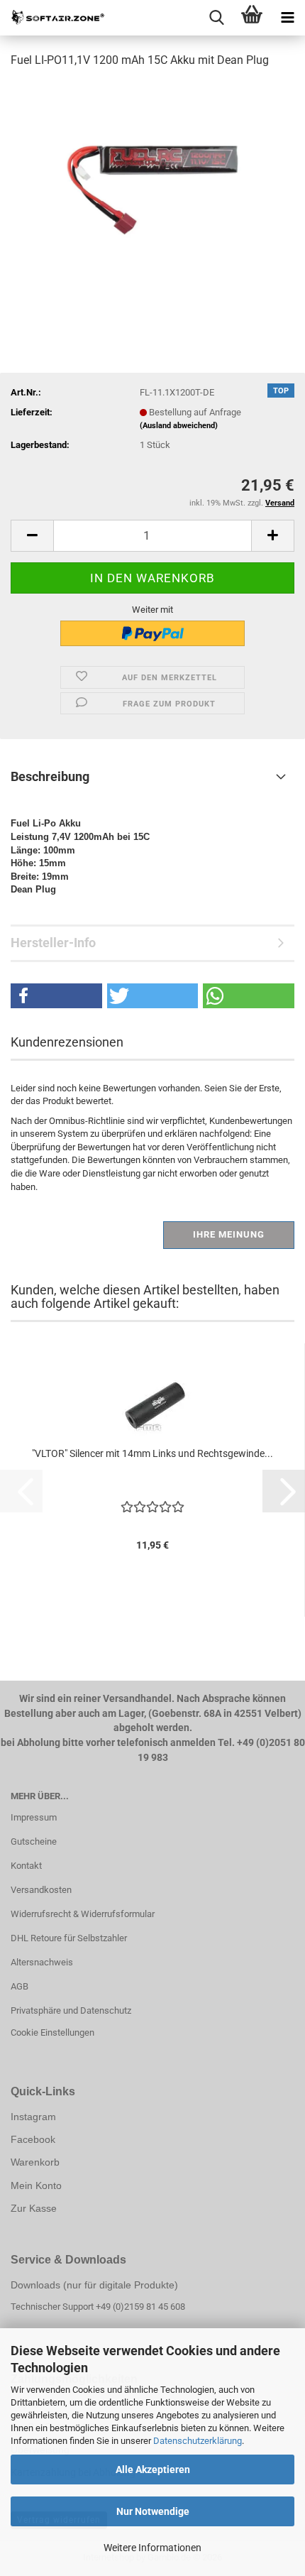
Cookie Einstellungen (52, 2032)
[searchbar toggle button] (216, 18)
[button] (32, 536)
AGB (20, 1986)
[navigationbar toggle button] (287, 18)
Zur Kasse (34, 2208)
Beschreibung (50, 776)
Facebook (33, 2139)
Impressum (34, 1817)
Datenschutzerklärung (198, 2441)
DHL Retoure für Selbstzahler (69, 1938)
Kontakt (26, 1866)
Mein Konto (36, 2185)
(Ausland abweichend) (179, 426)
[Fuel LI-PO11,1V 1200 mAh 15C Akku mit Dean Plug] (152, 187)
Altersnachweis (42, 1962)
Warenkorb (35, 2162)
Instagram (33, 2117)
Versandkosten (41, 1890)
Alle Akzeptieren (153, 2469)
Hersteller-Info (53, 943)
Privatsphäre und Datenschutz (71, 2010)
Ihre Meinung (229, 1234)
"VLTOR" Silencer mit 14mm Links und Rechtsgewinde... (152, 1453)
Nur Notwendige (153, 2511)
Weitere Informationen (152, 2548)
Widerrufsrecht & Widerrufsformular (83, 1914)
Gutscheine (34, 1841)
